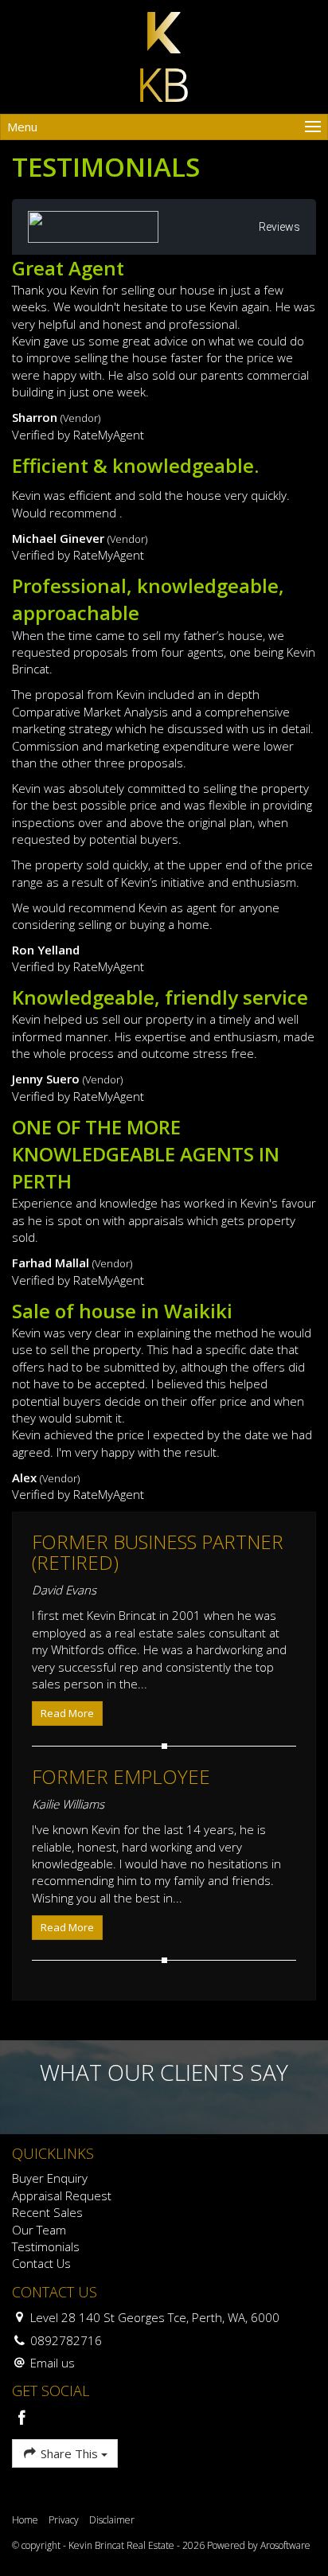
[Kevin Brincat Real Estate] (164, 56)
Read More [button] (67, 1713)
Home (25, 2520)
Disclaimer (112, 2520)
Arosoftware (285, 2545)
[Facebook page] (22, 2419)
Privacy (64, 2520)
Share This (69, 2453)
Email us (53, 2363)
